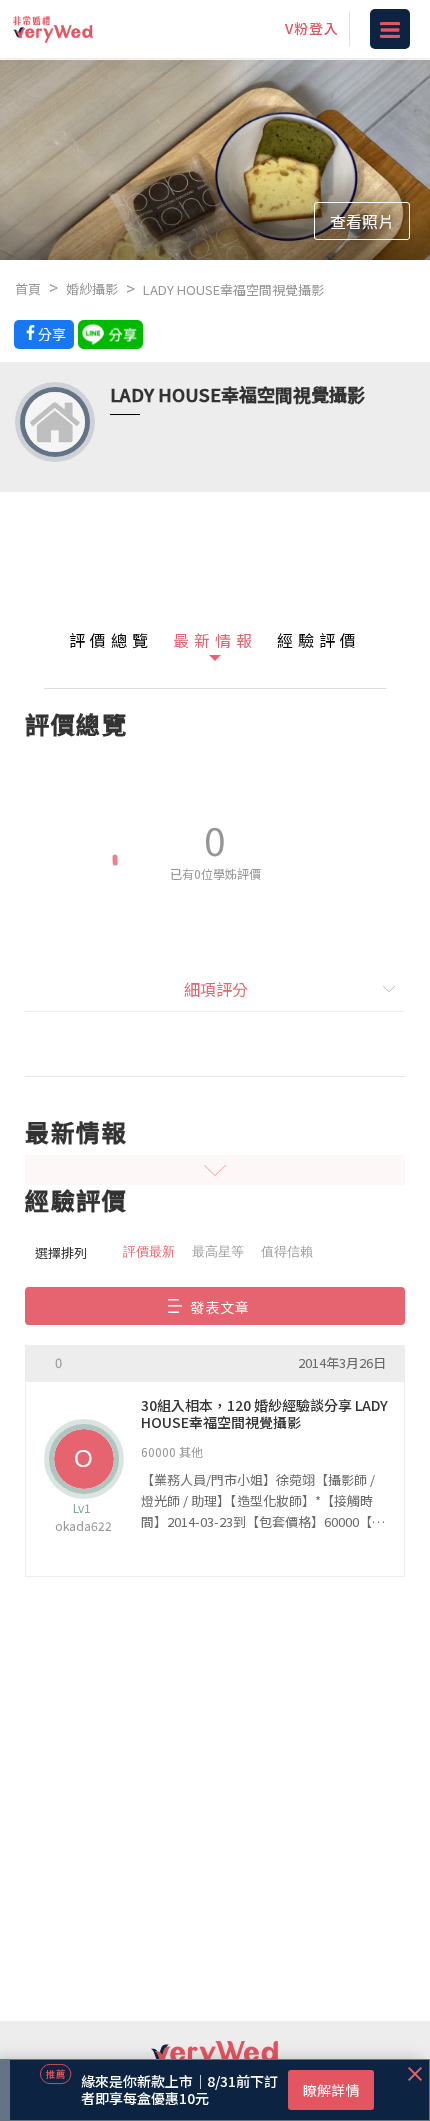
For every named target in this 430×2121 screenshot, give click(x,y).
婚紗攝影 (92, 288)
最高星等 (218, 1251)
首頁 (28, 288)
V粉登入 (312, 28)
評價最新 (149, 1251)
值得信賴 (287, 1251)
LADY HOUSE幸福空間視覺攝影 (233, 289)
